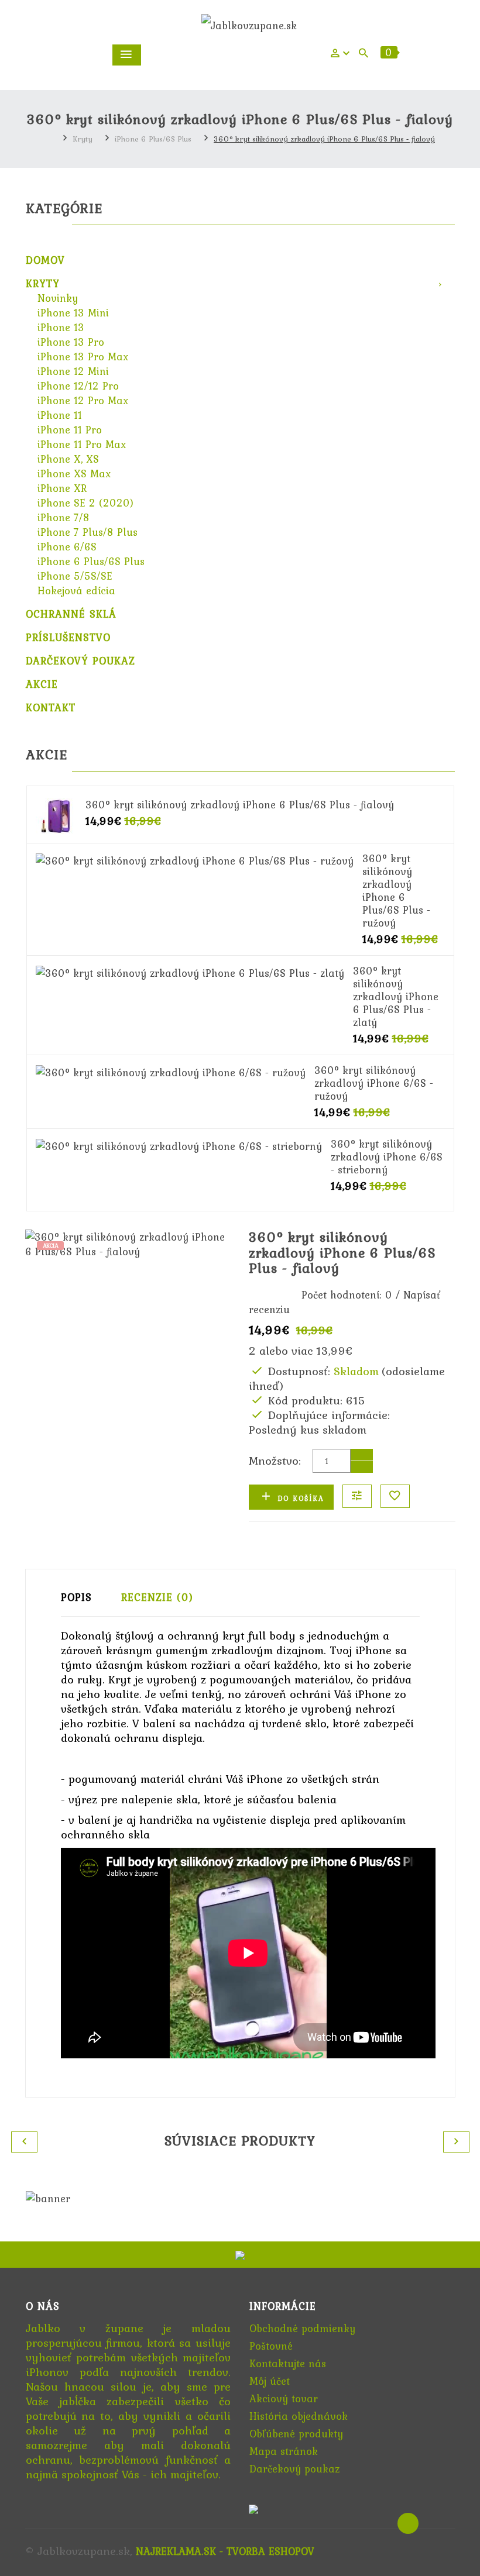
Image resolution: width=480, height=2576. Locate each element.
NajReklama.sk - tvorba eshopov (225, 2551)
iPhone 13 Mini (73, 313)
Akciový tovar (284, 2398)
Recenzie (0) (157, 1597)
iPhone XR (62, 488)
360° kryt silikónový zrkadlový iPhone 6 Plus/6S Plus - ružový (396, 891)
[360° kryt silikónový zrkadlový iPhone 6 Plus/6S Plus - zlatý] (190, 971)
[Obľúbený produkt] (395, 1496)
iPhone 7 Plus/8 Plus (88, 532)
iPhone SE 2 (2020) (85, 503)
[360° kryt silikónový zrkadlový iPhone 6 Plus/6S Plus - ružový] (195, 859)
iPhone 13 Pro (71, 342)
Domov (45, 260)
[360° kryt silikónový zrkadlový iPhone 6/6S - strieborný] (179, 1144)
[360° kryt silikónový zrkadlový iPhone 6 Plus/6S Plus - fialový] (56, 815)
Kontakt (51, 707)
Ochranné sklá (71, 614)
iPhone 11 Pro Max (82, 444)
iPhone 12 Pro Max (83, 400)
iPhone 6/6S (67, 547)
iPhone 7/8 (64, 517)
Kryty (83, 139)
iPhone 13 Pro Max (83, 357)
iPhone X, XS (68, 459)
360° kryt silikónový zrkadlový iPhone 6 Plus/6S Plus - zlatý (396, 996)
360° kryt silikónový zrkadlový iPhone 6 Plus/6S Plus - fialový (324, 139)
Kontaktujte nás (288, 2363)
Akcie (42, 684)
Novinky (58, 298)
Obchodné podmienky (302, 2328)
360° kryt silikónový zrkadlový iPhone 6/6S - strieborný (387, 1157)
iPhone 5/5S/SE (75, 576)
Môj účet (270, 2381)
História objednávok (299, 2416)
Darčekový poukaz (80, 661)
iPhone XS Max (74, 473)
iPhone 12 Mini (73, 371)
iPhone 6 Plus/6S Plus (153, 139)
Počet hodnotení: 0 (347, 1295)
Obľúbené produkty (296, 2434)
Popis (76, 1597)
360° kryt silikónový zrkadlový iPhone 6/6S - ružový (374, 1083)
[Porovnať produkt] (357, 1496)
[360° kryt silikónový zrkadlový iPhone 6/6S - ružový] (171, 1071)
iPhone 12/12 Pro (78, 386)
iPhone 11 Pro (70, 430)
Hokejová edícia (76, 590)
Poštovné (271, 2346)
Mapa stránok (284, 2451)
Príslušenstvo (68, 637)
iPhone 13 (61, 327)
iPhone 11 (60, 415)
